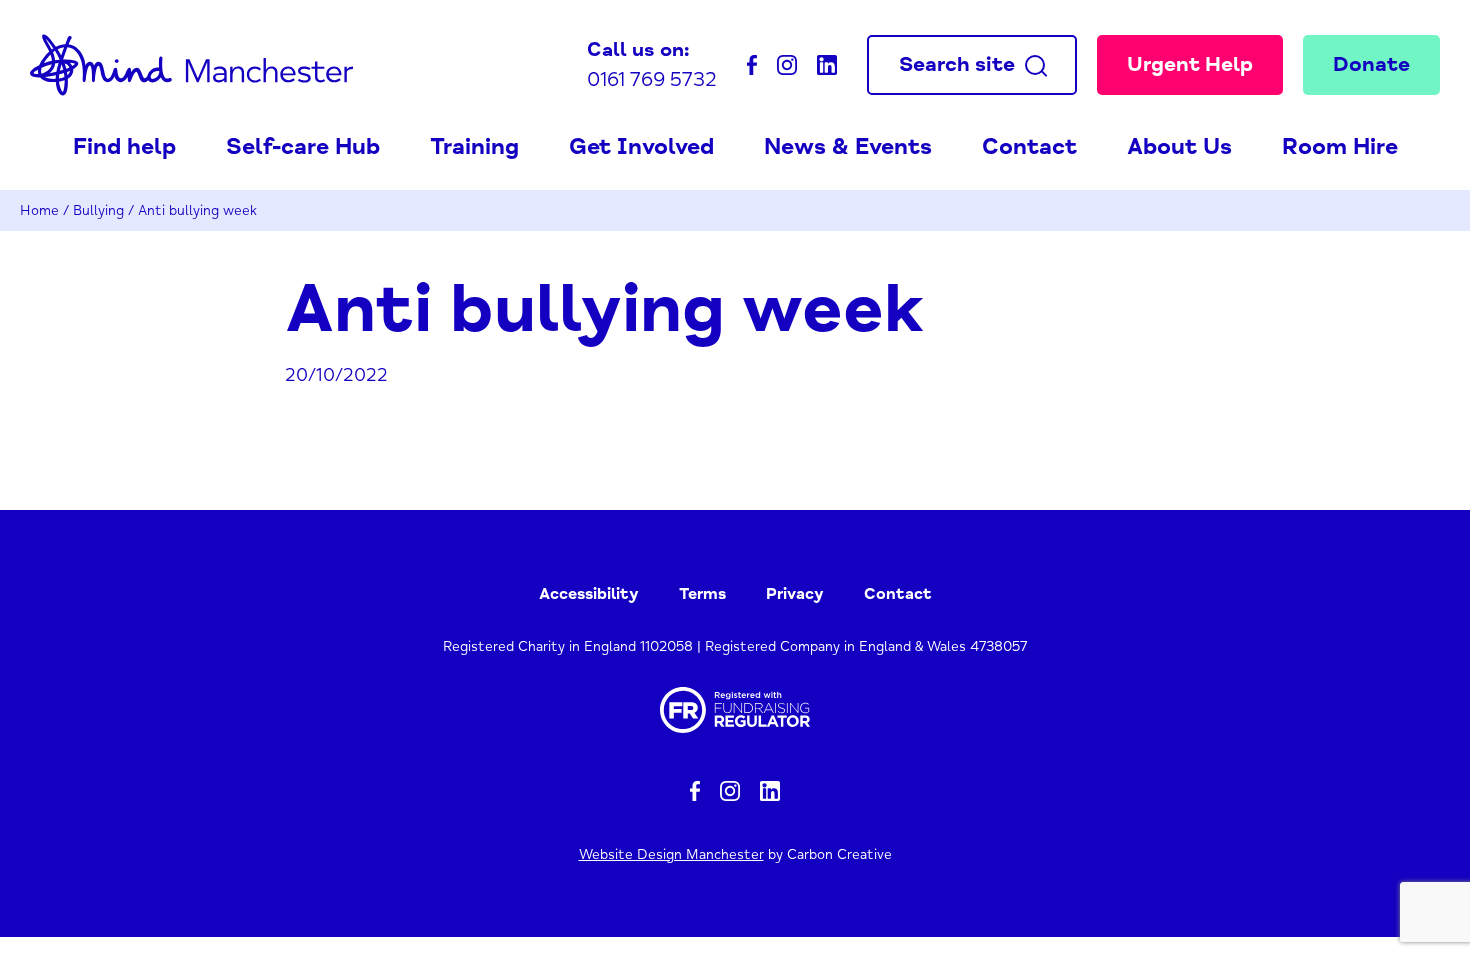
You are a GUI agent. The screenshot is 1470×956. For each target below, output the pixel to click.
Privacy (795, 594)
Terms (702, 594)
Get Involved (641, 147)
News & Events (848, 147)
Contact (1029, 147)
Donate (1371, 64)
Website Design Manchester (671, 854)
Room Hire (1340, 147)
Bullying (98, 210)
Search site (957, 64)
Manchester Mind (191, 65)
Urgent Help (1190, 64)
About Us (1179, 147)
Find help (124, 147)
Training (474, 147)
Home (39, 210)
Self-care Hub (303, 147)
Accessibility (589, 594)
